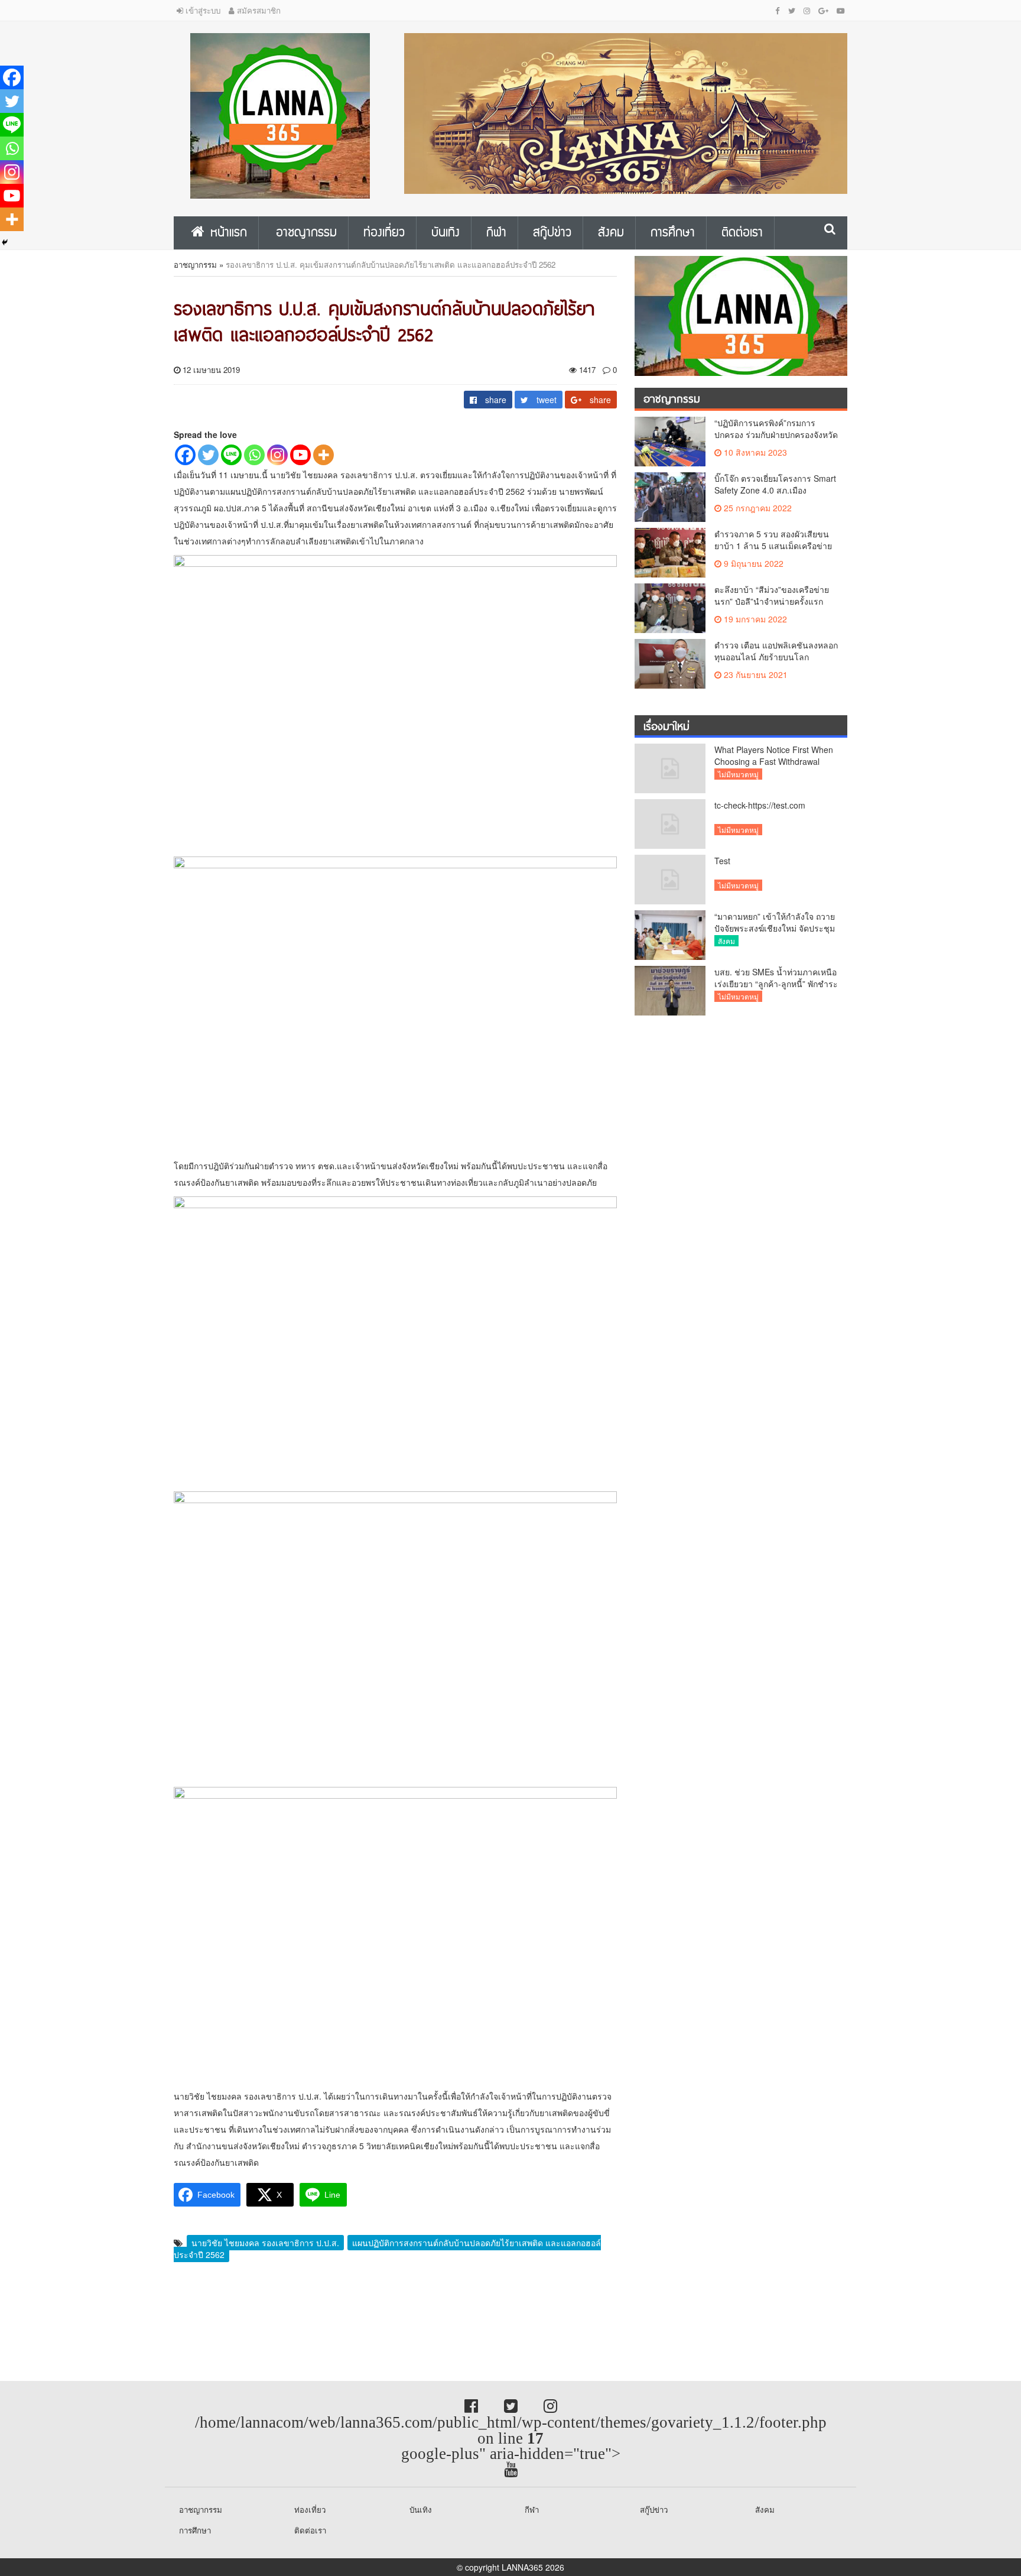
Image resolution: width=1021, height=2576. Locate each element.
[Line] (231, 455)
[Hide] (5, 242)
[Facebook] (185, 455)
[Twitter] (208, 455)
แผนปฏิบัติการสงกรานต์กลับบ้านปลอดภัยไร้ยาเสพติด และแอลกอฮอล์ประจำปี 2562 (387, 2249)
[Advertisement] (95, 2322)
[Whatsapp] (254, 455)
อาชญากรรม (195, 265)
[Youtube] (300, 455)
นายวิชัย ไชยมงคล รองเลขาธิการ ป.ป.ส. (265, 2243)
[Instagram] (277, 455)
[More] (323, 455)
